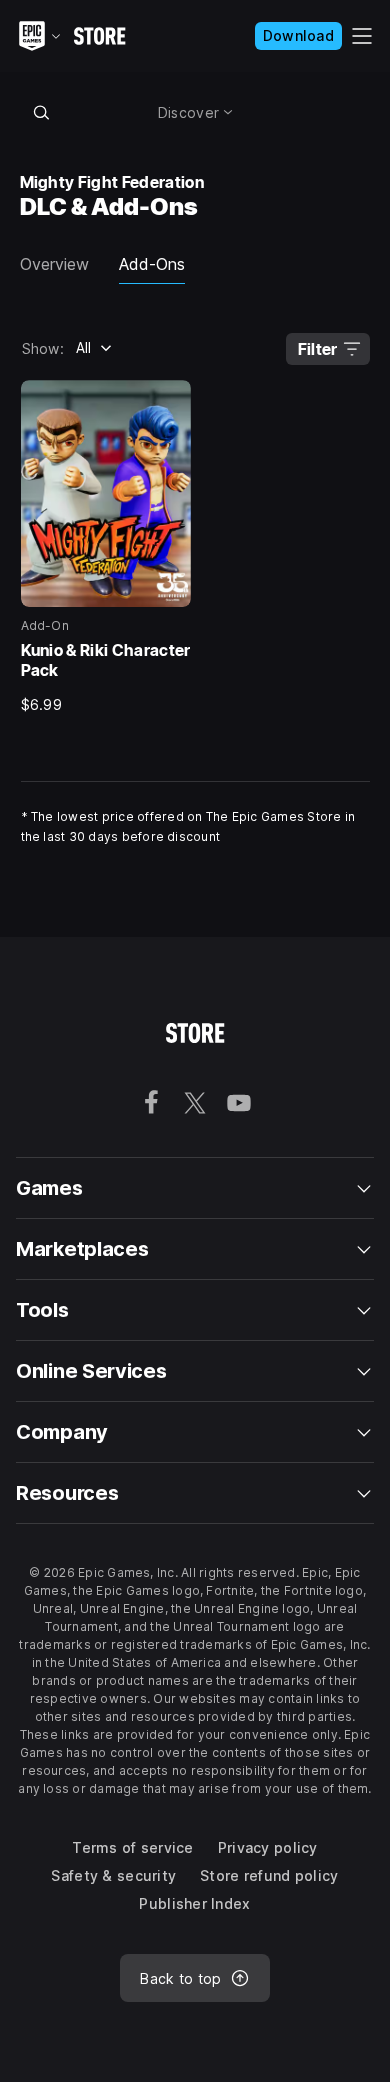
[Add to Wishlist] (169, 402)
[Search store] (42, 112)
